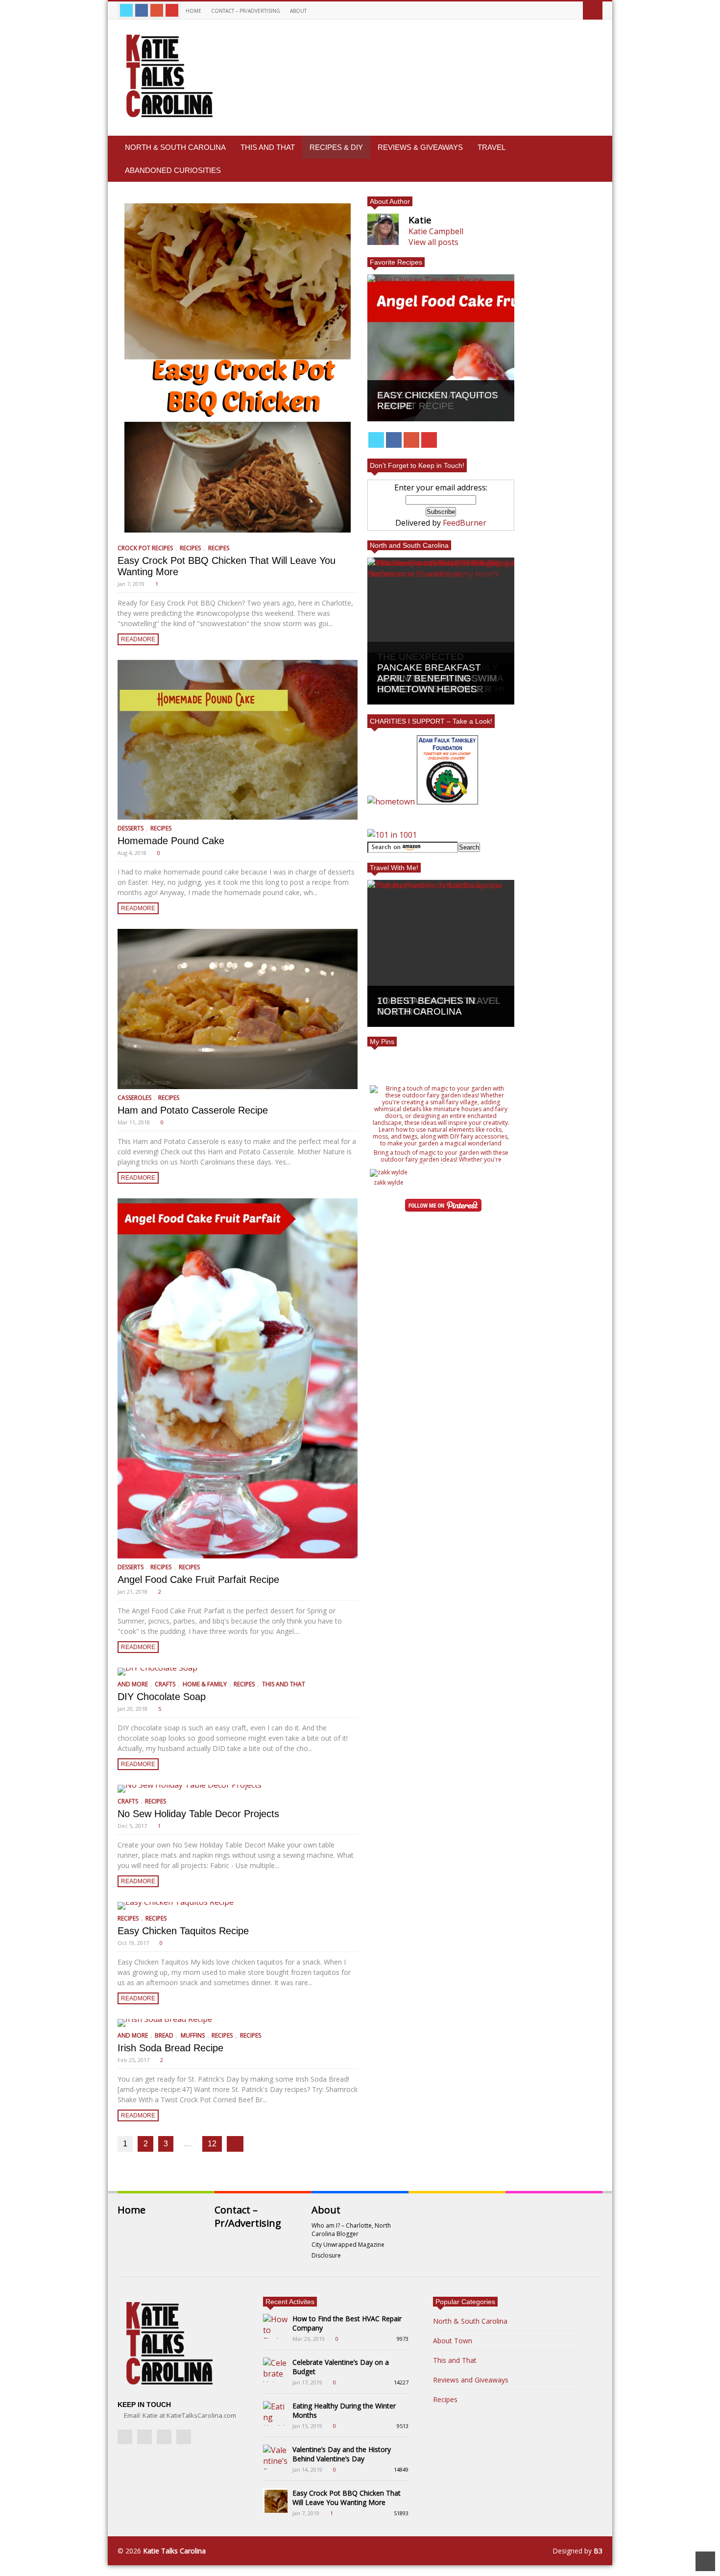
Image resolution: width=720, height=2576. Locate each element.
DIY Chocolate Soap (162, 1697)
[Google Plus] (157, 10)
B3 (598, 2551)
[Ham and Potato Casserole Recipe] (238, 1009)
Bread (164, 2035)
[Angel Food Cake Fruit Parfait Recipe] (238, 1378)
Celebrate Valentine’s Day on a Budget (341, 2367)
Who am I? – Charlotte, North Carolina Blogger (351, 2230)
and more (133, 1684)
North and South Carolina (409, 545)
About (299, 11)
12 (212, 2144)
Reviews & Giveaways (420, 147)
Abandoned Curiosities (173, 170)
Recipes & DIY (336, 147)
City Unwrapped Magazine (348, 2245)
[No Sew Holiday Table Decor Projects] (238, 1789)
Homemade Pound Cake (171, 841)
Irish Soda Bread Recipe (170, 2048)
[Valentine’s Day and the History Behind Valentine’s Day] (275, 2457)
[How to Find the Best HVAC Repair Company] (275, 2326)
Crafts (165, 1684)
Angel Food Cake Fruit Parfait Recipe (198, 1580)
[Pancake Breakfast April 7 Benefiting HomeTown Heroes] (441, 631)
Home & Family (205, 1684)
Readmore (138, 639)
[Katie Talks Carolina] (168, 117)
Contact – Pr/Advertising (246, 11)
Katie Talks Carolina (174, 2551)
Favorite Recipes (396, 262)
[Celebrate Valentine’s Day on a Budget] (275, 2370)
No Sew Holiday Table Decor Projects (198, 1814)
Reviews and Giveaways (471, 2380)
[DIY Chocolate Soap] (238, 1672)
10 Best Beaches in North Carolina (426, 1006)
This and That (268, 147)
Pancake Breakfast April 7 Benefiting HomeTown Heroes (429, 678)
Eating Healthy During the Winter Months (344, 2410)
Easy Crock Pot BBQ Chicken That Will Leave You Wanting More (347, 2498)
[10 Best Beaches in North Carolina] (441, 953)
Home (193, 11)
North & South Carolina (175, 147)
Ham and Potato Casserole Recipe (193, 1110)
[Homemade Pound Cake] (238, 740)
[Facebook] (142, 10)
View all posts (433, 242)
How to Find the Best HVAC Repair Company (347, 2323)
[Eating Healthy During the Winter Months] (275, 2413)
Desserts (131, 828)
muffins (193, 2035)
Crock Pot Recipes (145, 548)
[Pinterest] (172, 10)
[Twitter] (126, 10)
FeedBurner (465, 523)
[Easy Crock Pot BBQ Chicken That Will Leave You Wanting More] (238, 368)
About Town (453, 2341)
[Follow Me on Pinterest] (443, 1206)
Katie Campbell (436, 231)
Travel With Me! (394, 868)
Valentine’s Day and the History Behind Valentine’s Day (342, 2454)
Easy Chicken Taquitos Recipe (183, 1931)
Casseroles (134, 1098)
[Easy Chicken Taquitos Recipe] (238, 1906)
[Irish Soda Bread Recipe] (238, 2023)
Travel (492, 147)
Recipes (190, 548)
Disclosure (326, 2255)
